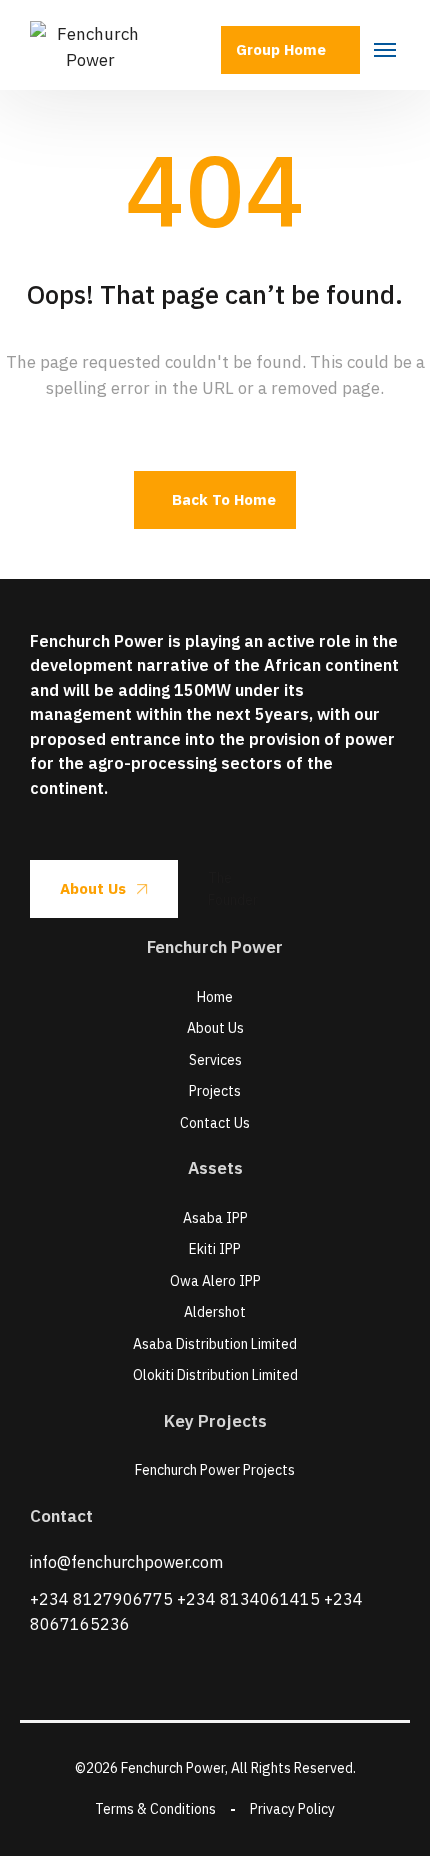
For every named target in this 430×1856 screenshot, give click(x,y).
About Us (93, 888)
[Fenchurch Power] (90, 45)
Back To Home (224, 499)
